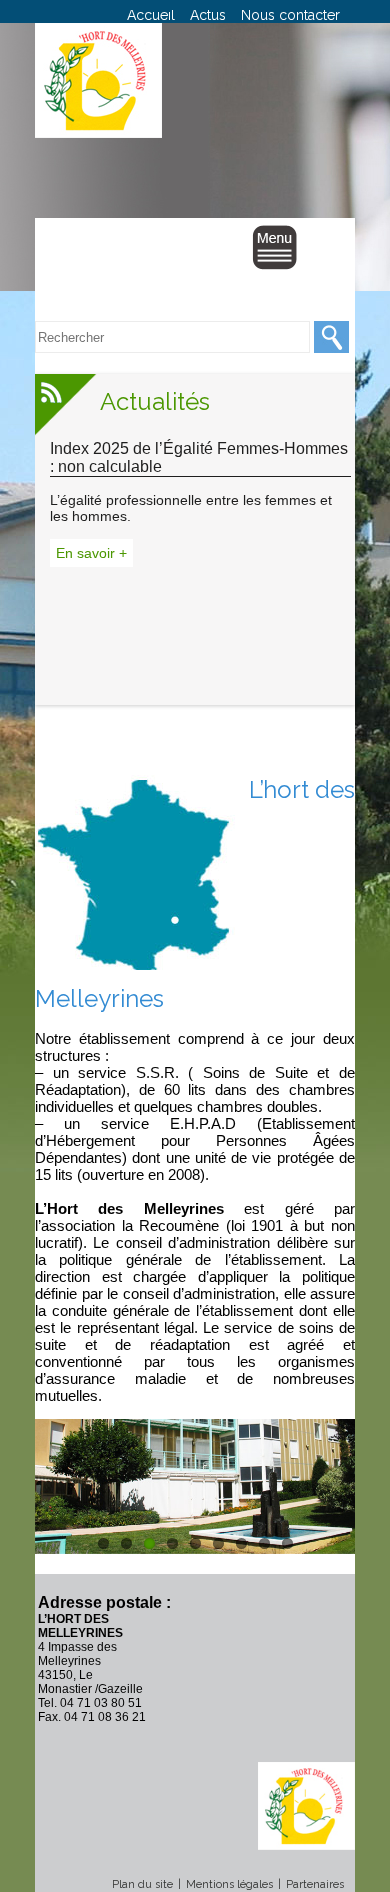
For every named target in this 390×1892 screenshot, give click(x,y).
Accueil (151, 15)
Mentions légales (229, 1884)
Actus (208, 15)
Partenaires (315, 1884)
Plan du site (142, 1884)
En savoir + (91, 553)
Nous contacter (290, 15)
